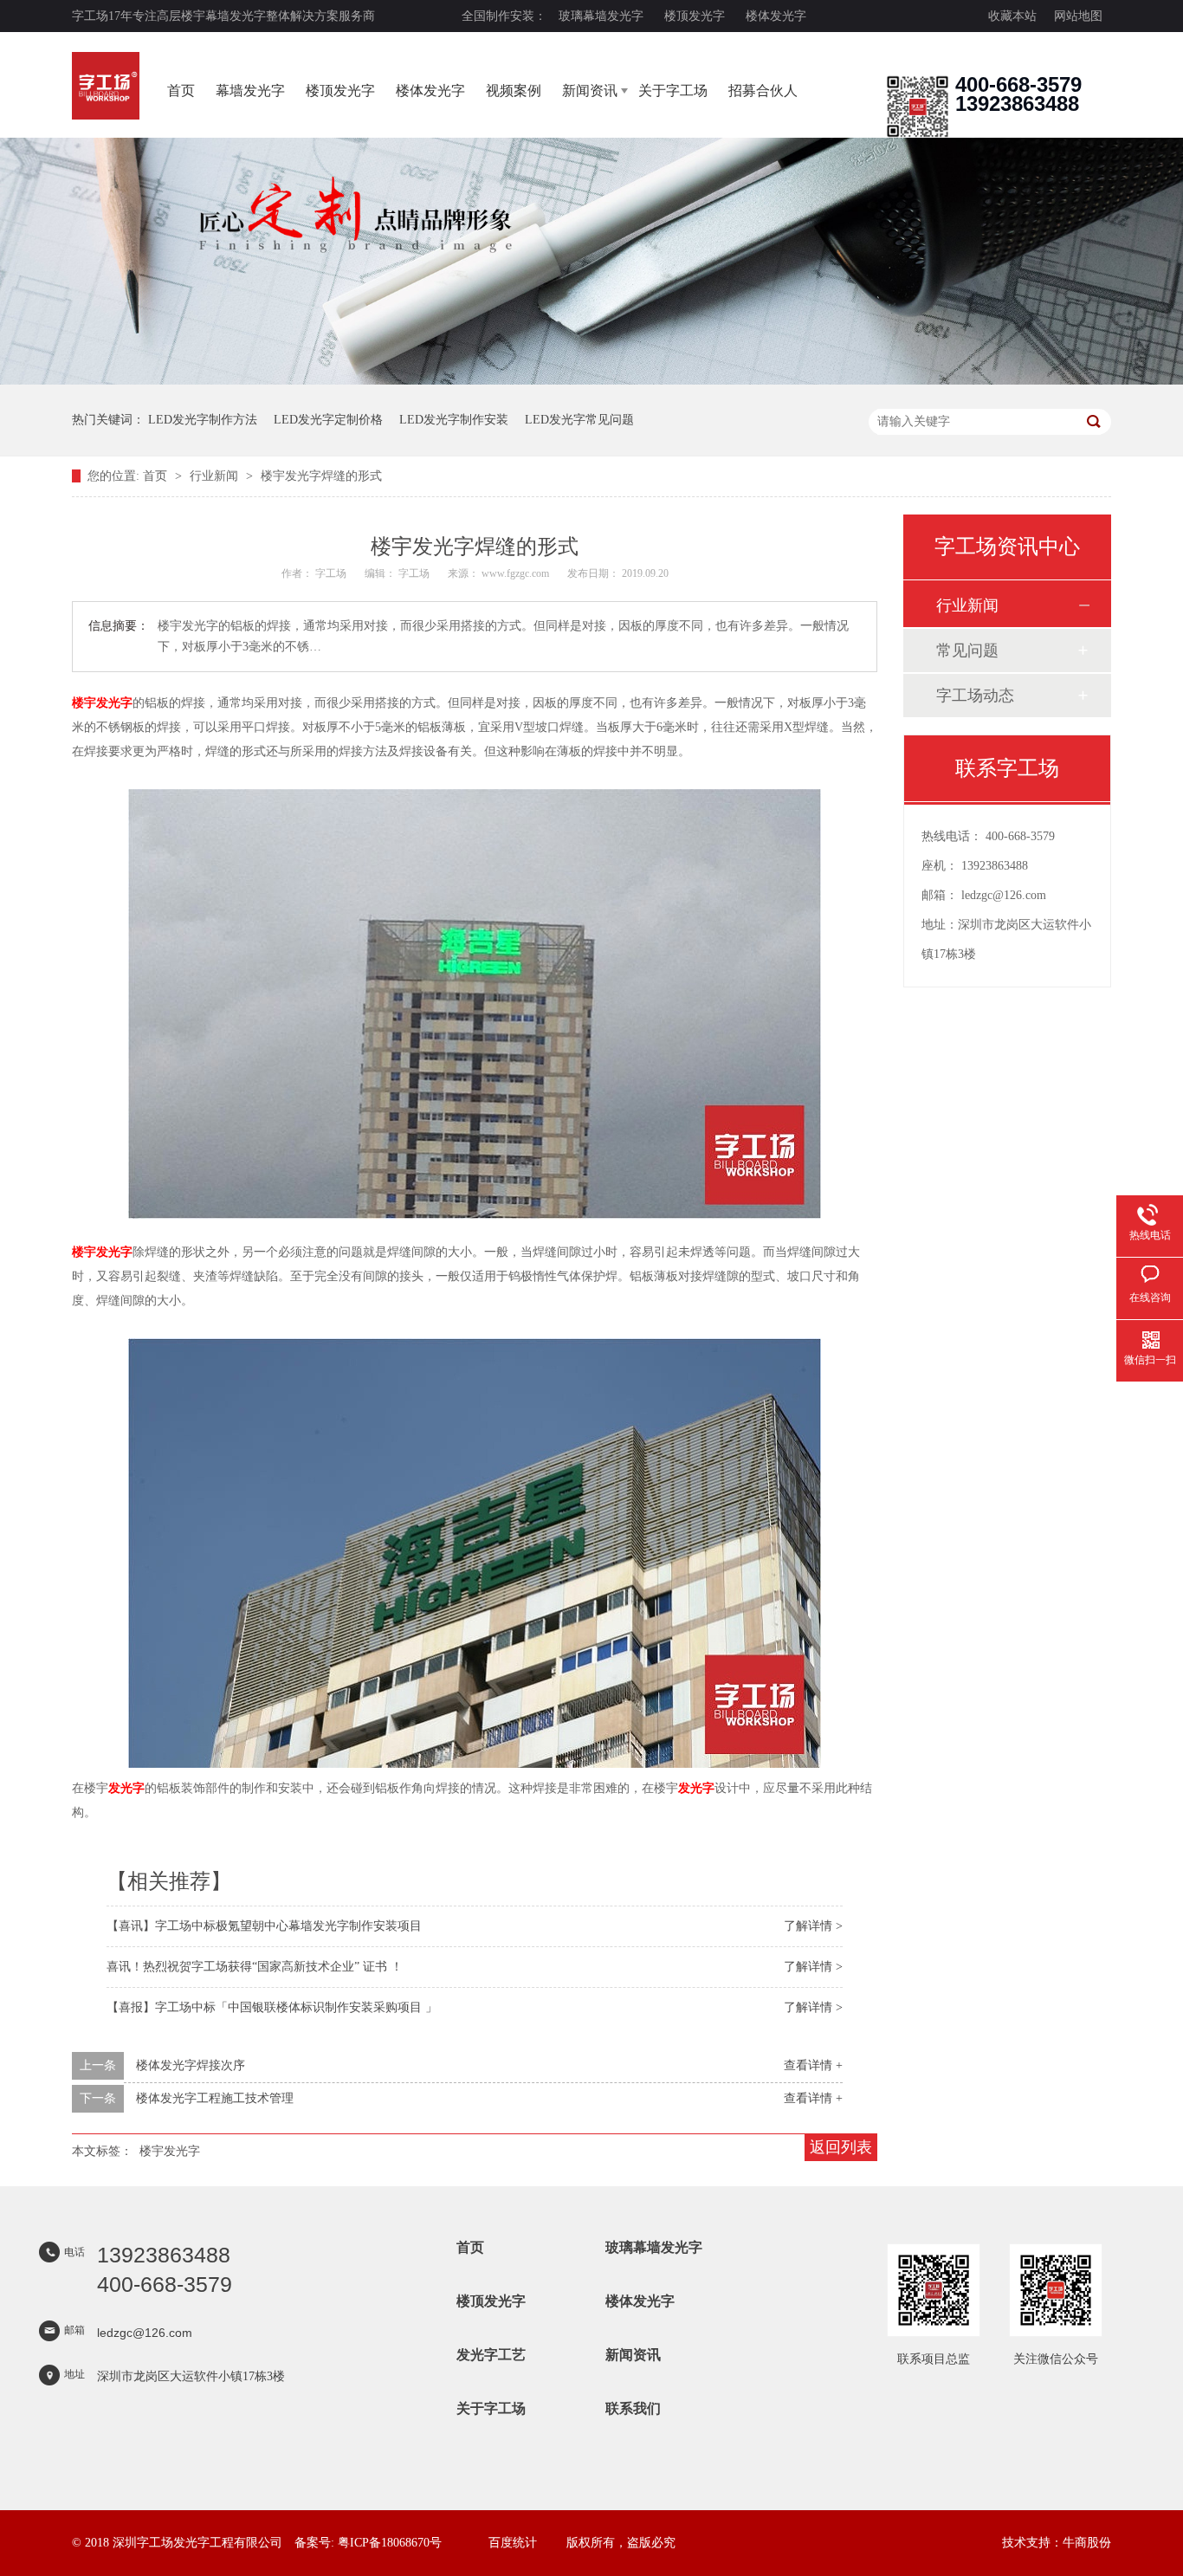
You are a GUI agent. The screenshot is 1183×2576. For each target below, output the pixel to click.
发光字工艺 (491, 2355)
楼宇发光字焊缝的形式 (321, 476)
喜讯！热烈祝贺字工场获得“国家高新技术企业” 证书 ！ (255, 1967)
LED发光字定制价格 (328, 420)
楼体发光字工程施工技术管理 (215, 2098)
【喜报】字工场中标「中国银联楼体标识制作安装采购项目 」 (272, 2007)
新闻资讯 (590, 91)
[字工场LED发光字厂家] (106, 86)
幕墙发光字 (250, 91)
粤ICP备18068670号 (390, 2543)
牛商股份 (1087, 2543)
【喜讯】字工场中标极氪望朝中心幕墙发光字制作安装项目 (264, 1926)
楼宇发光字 (102, 703)
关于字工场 (673, 91)
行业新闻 (216, 476)
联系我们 (633, 2408)
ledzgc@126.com (1004, 895)
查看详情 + (813, 2065)
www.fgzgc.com (515, 573)
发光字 (126, 1788)
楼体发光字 (776, 16)
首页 (181, 91)
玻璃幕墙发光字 (601, 16)
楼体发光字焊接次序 (191, 2065)
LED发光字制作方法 (203, 420)
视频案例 (514, 91)
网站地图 (1078, 16)
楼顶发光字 (695, 16)
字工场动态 (975, 696)
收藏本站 (1012, 16)
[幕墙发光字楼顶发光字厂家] (917, 134)
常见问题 (967, 650)
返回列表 (841, 2147)
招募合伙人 (763, 91)
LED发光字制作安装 (454, 420)
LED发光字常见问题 (579, 420)
